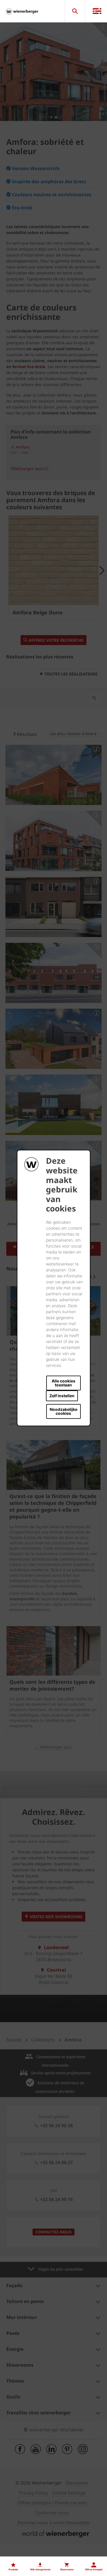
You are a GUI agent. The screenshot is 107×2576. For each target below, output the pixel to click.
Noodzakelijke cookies (63, 1411)
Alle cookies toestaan (63, 1383)
